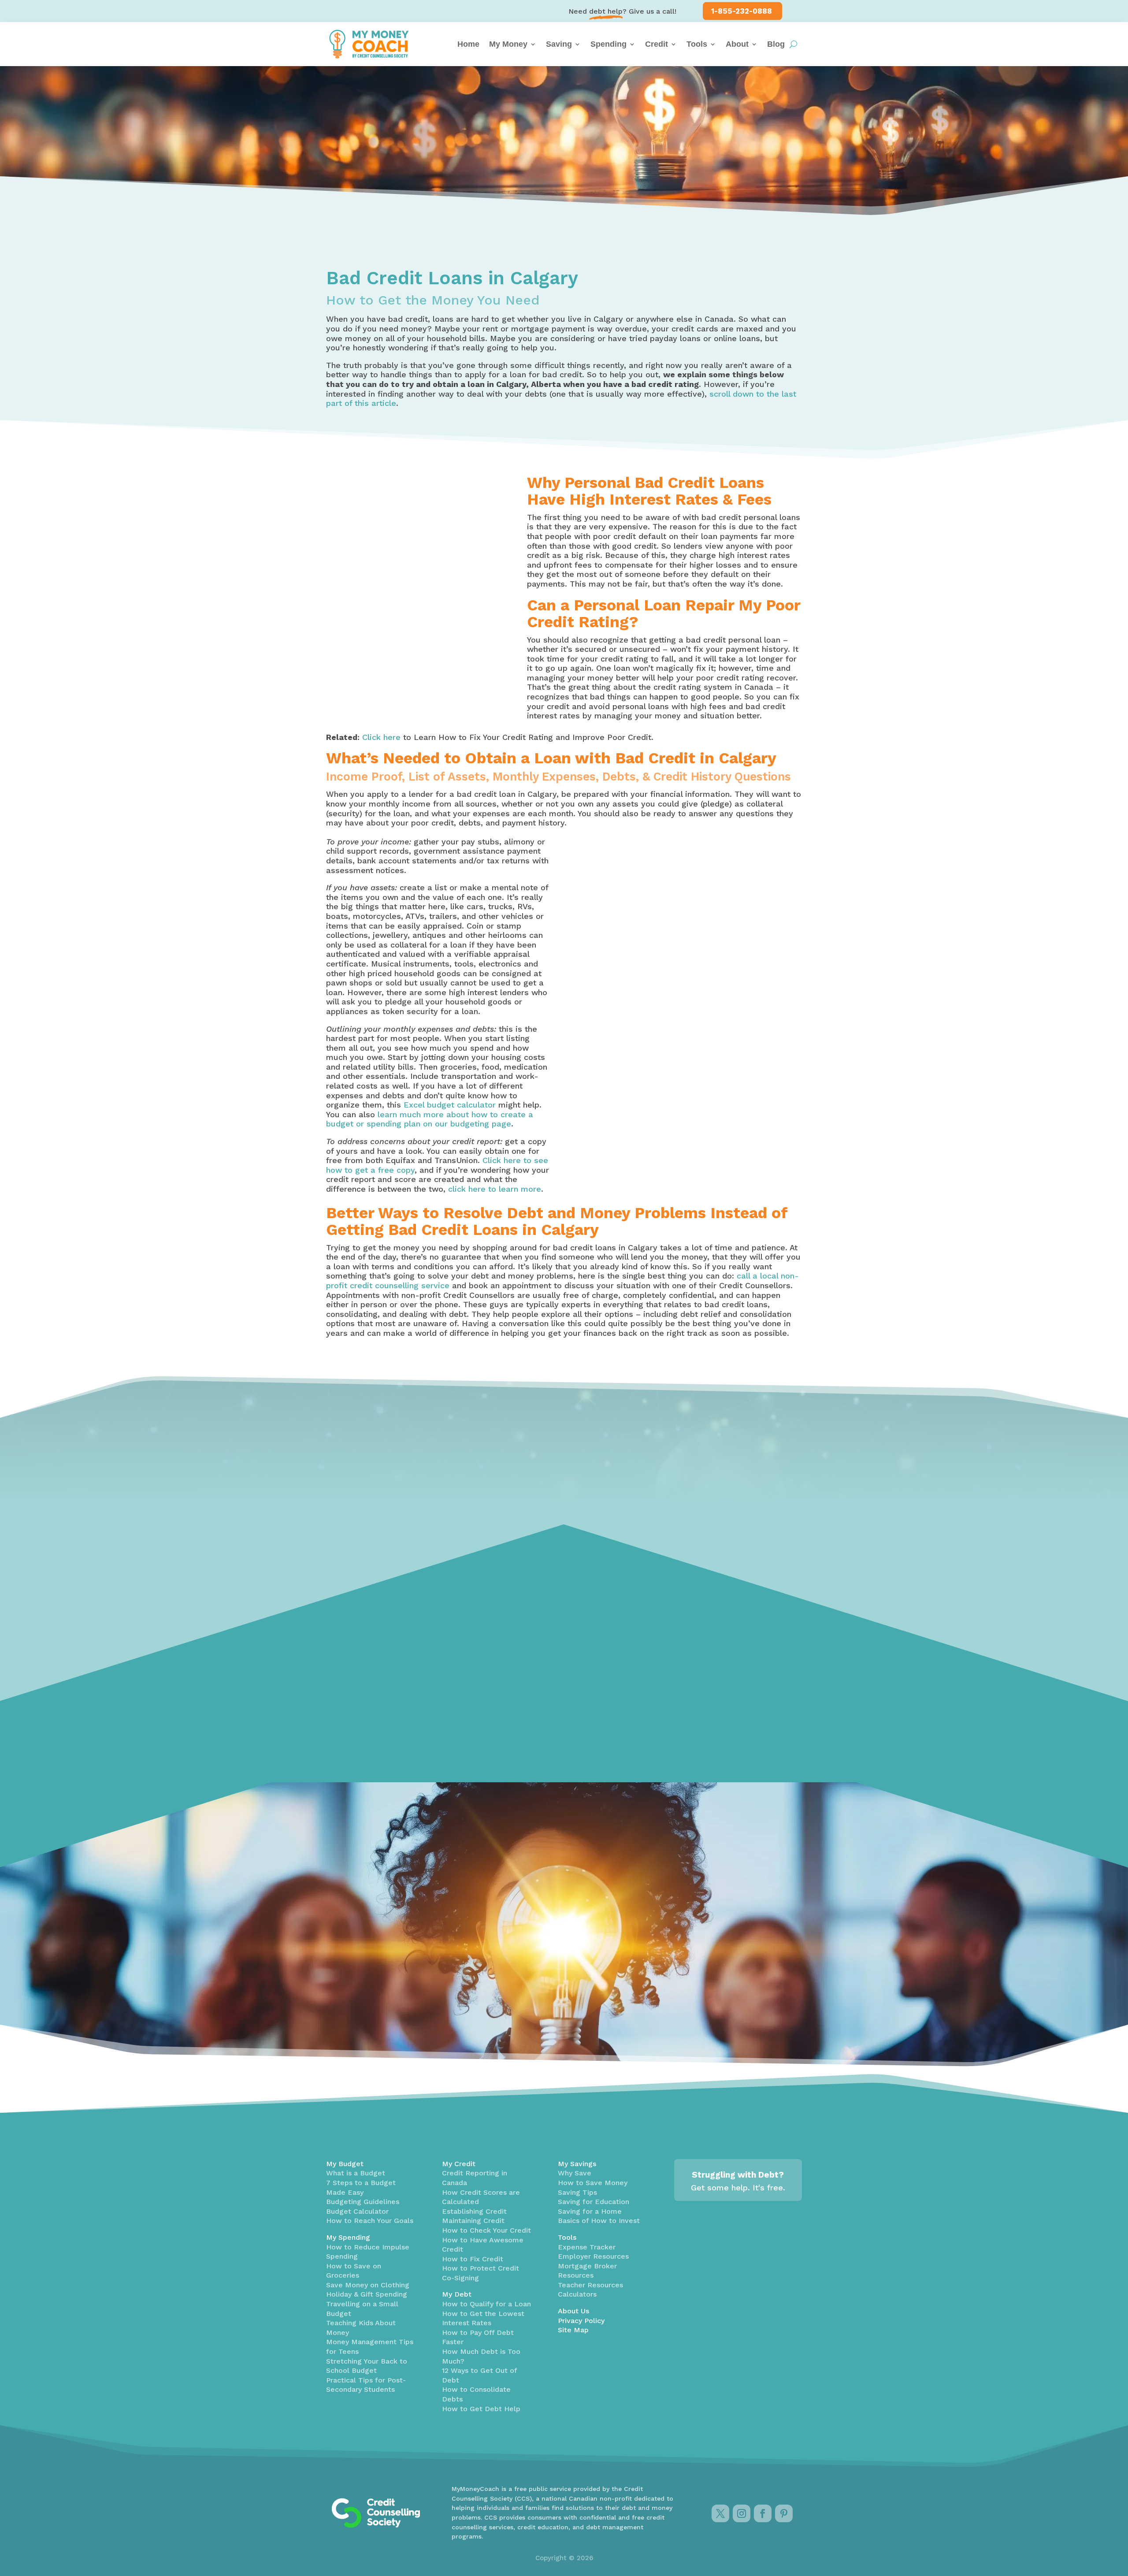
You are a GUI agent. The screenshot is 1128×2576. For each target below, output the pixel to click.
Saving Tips (577, 2192)
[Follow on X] (720, 2513)
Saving (559, 44)
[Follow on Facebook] (763, 2513)
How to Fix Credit (473, 2259)
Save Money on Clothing (368, 2285)
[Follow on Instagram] (742, 2513)
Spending (609, 44)
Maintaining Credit (473, 2221)
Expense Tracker (587, 2247)
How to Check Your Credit (486, 2230)
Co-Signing (460, 2278)
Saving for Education (594, 2202)
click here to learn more (495, 1189)
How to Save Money (593, 2183)
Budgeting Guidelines (363, 2202)
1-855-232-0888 (742, 11)
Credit (657, 44)
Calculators (577, 2294)
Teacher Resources (590, 2285)
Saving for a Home (590, 2211)
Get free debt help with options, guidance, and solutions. (548, 1740)
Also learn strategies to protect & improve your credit (397, 1747)
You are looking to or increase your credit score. (680, 1108)
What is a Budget (356, 2173)
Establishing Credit (474, 2211)
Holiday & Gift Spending (367, 2294)
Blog (776, 44)
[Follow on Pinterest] (784, 2513)
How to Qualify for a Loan (486, 2304)
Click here (381, 737)
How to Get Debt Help (481, 2409)
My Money (508, 44)
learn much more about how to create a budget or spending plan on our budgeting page (430, 1119)
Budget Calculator (357, 2211)
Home (468, 44)
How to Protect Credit (481, 2268)
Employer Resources (593, 2256)
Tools (697, 44)
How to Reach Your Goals (370, 2221)
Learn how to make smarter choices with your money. (721, 1735)
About (737, 44)
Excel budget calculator (450, 1105)
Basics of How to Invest (599, 2221)
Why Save (575, 2173)
